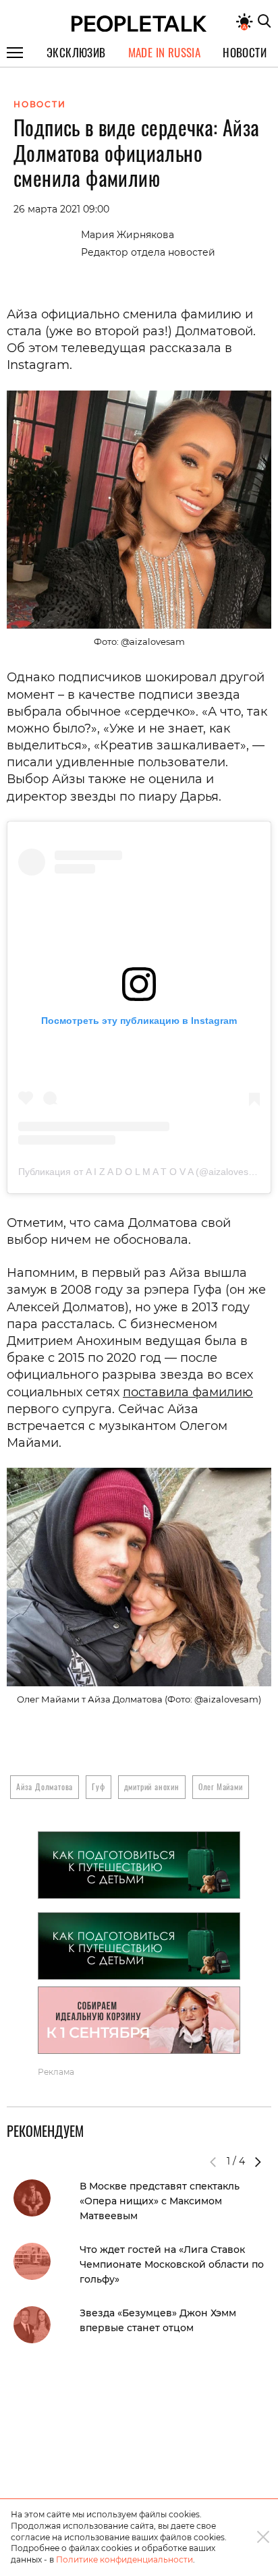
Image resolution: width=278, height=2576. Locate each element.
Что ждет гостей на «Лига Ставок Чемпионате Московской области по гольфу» (172, 2264)
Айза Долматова (45, 1786)
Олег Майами (221, 1786)
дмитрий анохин (152, 1786)
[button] (258, 2162)
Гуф (98, 1786)
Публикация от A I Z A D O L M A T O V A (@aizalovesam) (142, 1172)
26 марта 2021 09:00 (61, 209)
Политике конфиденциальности (124, 2559)
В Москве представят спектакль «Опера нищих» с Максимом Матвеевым (160, 2201)
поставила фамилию (188, 1392)
